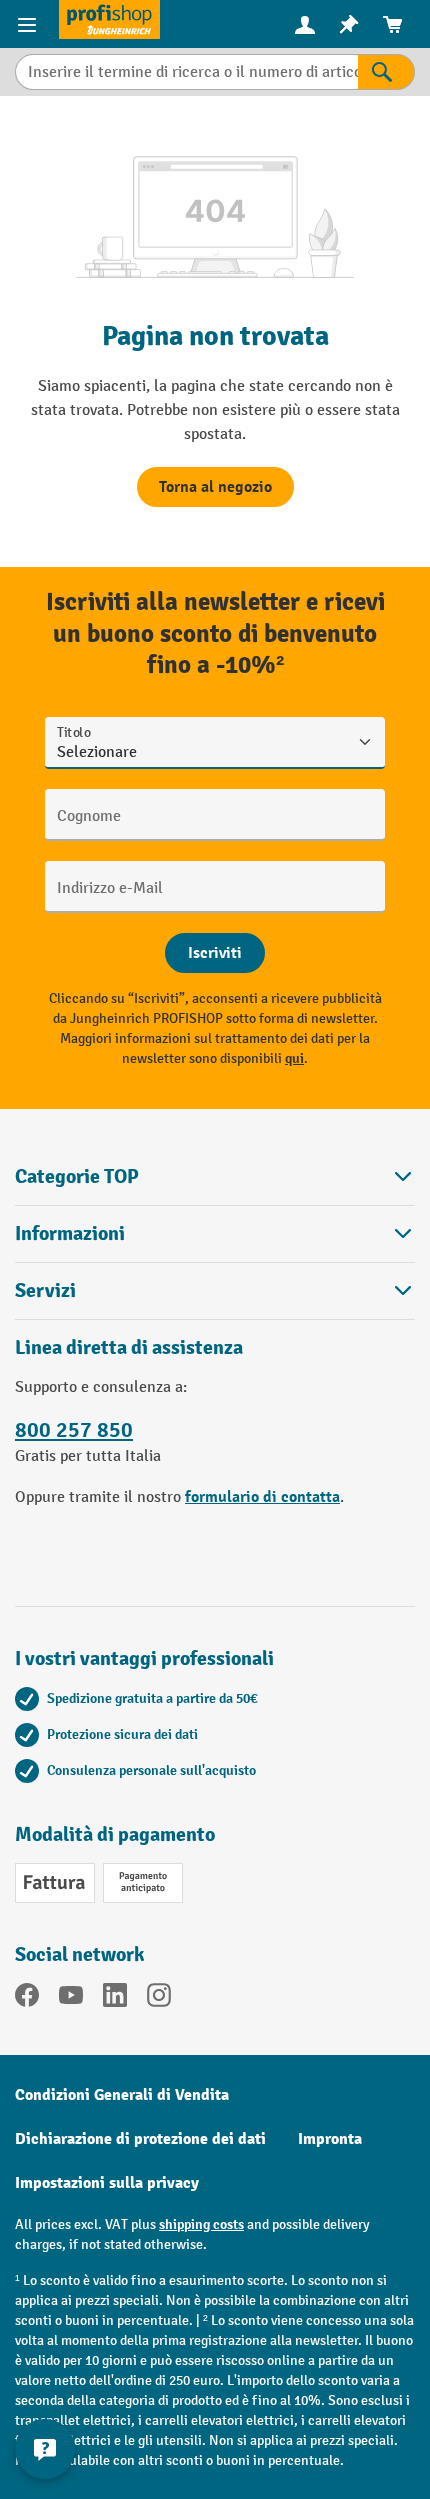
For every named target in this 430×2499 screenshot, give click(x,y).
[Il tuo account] (305, 24)
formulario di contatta (262, 1497)
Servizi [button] (45, 1290)
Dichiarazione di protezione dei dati (140, 2139)
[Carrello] (393, 24)
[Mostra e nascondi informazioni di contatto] (45, 2449)
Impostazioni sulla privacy (107, 2183)
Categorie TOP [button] (77, 1176)
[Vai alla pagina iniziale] (109, 19)
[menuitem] (305, 24)
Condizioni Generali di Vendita (122, 2095)
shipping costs (201, 2224)
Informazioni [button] (70, 1233)
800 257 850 (74, 1430)
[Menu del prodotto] (29, 24)
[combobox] (186, 72)
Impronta (330, 2139)
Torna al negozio (215, 487)
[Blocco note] (349, 24)
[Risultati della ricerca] (386, 72)
